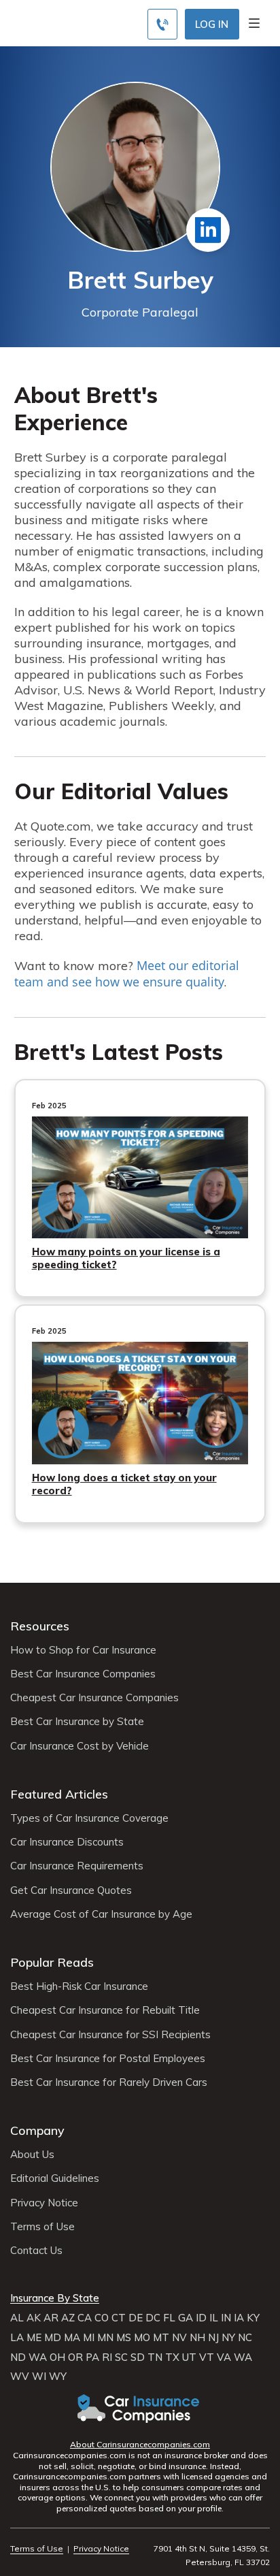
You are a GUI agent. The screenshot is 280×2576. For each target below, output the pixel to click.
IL (214, 2318)
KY (253, 2318)
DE (136, 2318)
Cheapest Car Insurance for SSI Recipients (110, 2035)
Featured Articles (59, 1794)
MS (124, 2338)
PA (92, 2357)
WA (38, 2357)
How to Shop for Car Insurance (83, 1650)
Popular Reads (52, 1962)
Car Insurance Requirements (77, 1866)
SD (138, 2357)
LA (17, 2338)
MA (72, 2338)
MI (89, 2338)
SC (121, 2357)
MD (53, 2338)
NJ (213, 2338)
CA (85, 2318)
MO (142, 2338)
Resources (40, 1626)
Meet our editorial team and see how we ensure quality (127, 973)
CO (102, 2318)
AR (51, 2318)
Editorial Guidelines (55, 2178)
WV (20, 2377)
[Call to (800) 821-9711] (162, 24)
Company (37, 2130)
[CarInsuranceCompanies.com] (140, 2409)
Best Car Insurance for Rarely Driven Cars (109, 2082)
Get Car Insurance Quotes (71, 1890)
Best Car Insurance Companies (83, 1674)
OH (57, 2357)
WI (39, 2377)
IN (226, 2318)
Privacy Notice (44, 2203)
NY (228, 2338)
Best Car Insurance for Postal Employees (108, 2059)
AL (17, 2318)
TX (172, 2357)
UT (189, 2357)
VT (207, 2357)
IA (239, 2318)
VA (224, 2357)
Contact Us (36, 2251)
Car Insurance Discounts (67, 1842)
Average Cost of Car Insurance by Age (101, 1914)
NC (245, 2338)
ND (18, 2357)
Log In (212, 24)
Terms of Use (42, 2227)
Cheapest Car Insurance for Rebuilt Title (105, 2010)
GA (186, 2318)
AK (34, 2318)
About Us (32, 2155)
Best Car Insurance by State (77, 1722)
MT (161, 2338)
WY (58, 2377)
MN (105, 2338)
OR (75, 2357)
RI (107, 2357)
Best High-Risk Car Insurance (79, 1986)
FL (169, 2318)
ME (34, 2338)
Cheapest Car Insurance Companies (94, 1698)
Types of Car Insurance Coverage (89, 1818)
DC (153, 2318)
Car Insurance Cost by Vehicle (80, 1746)
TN (155, 2357)
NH (197, 2338)
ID (201, 2318)
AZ (68, 2318)
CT (119, 2318)
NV (179, 2338)
